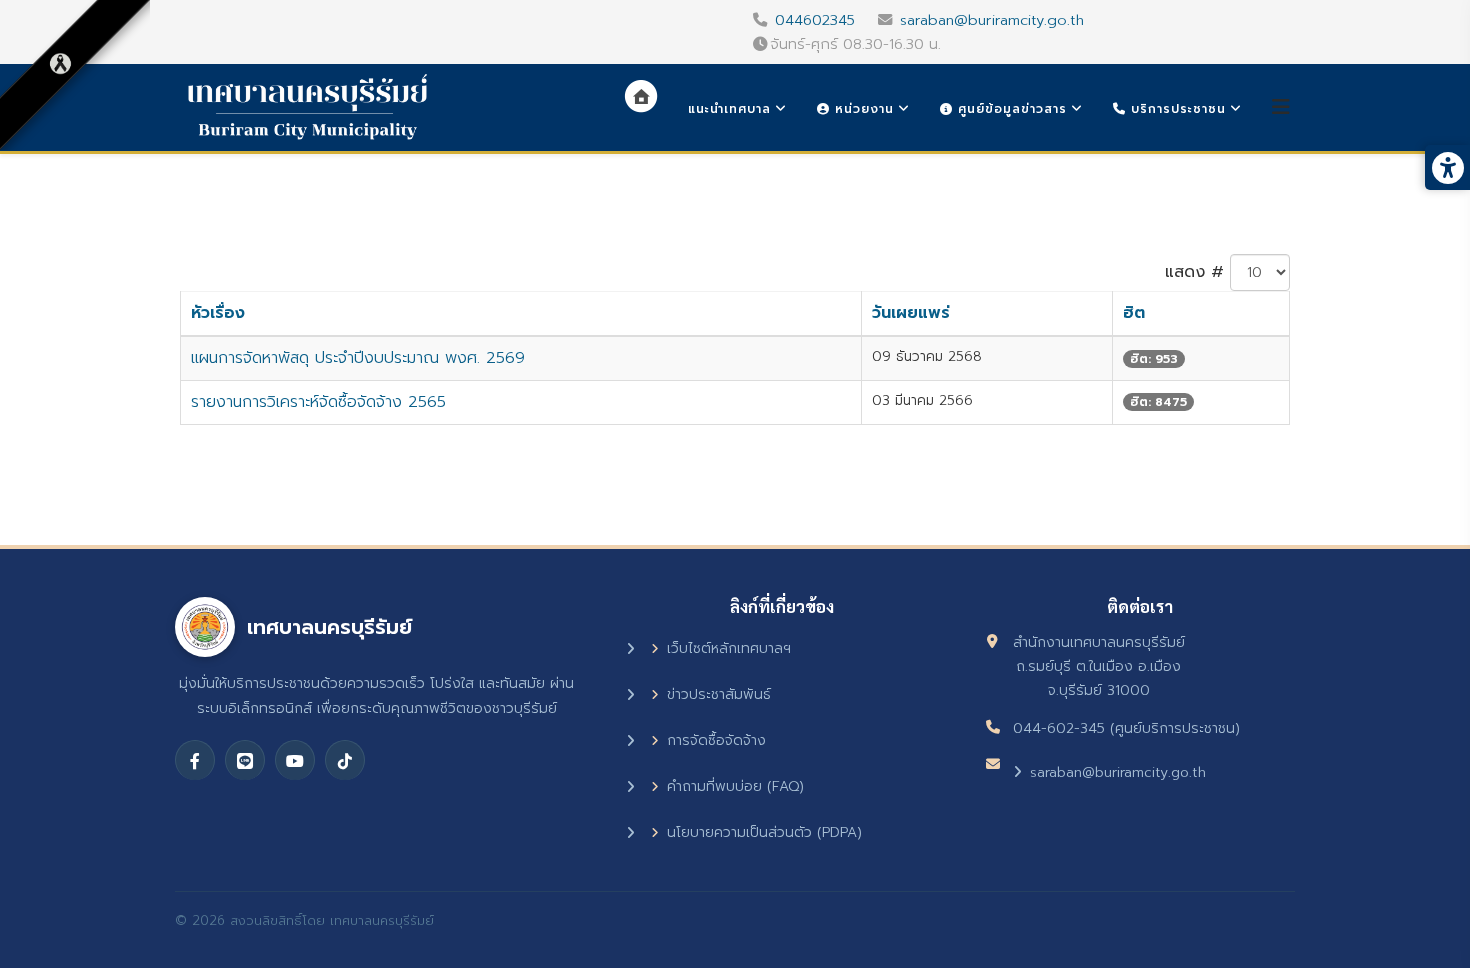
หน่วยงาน (862, 109)
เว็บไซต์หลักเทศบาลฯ (729, 648)
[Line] (245, 760)
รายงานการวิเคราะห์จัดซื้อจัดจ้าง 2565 (318, 402)
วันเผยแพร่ (911, 313)
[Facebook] (195, 760)
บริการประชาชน (1176, 109)
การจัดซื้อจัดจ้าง (716, 740)
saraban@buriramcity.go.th (992, 20)
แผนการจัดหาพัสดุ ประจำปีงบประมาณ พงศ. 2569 (358, 358)
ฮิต (1134, 313)
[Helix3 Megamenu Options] (1281, 107)
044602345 (815, 20)
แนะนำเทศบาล (729, 109)
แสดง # (1194, 272)
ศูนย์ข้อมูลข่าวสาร (1010, 109)
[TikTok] (345, 760)
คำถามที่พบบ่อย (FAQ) (735, 786)
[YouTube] (295, 760)
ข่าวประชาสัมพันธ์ (719, 694)
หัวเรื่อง (218, 313)
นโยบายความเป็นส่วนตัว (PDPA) (764, 832)
